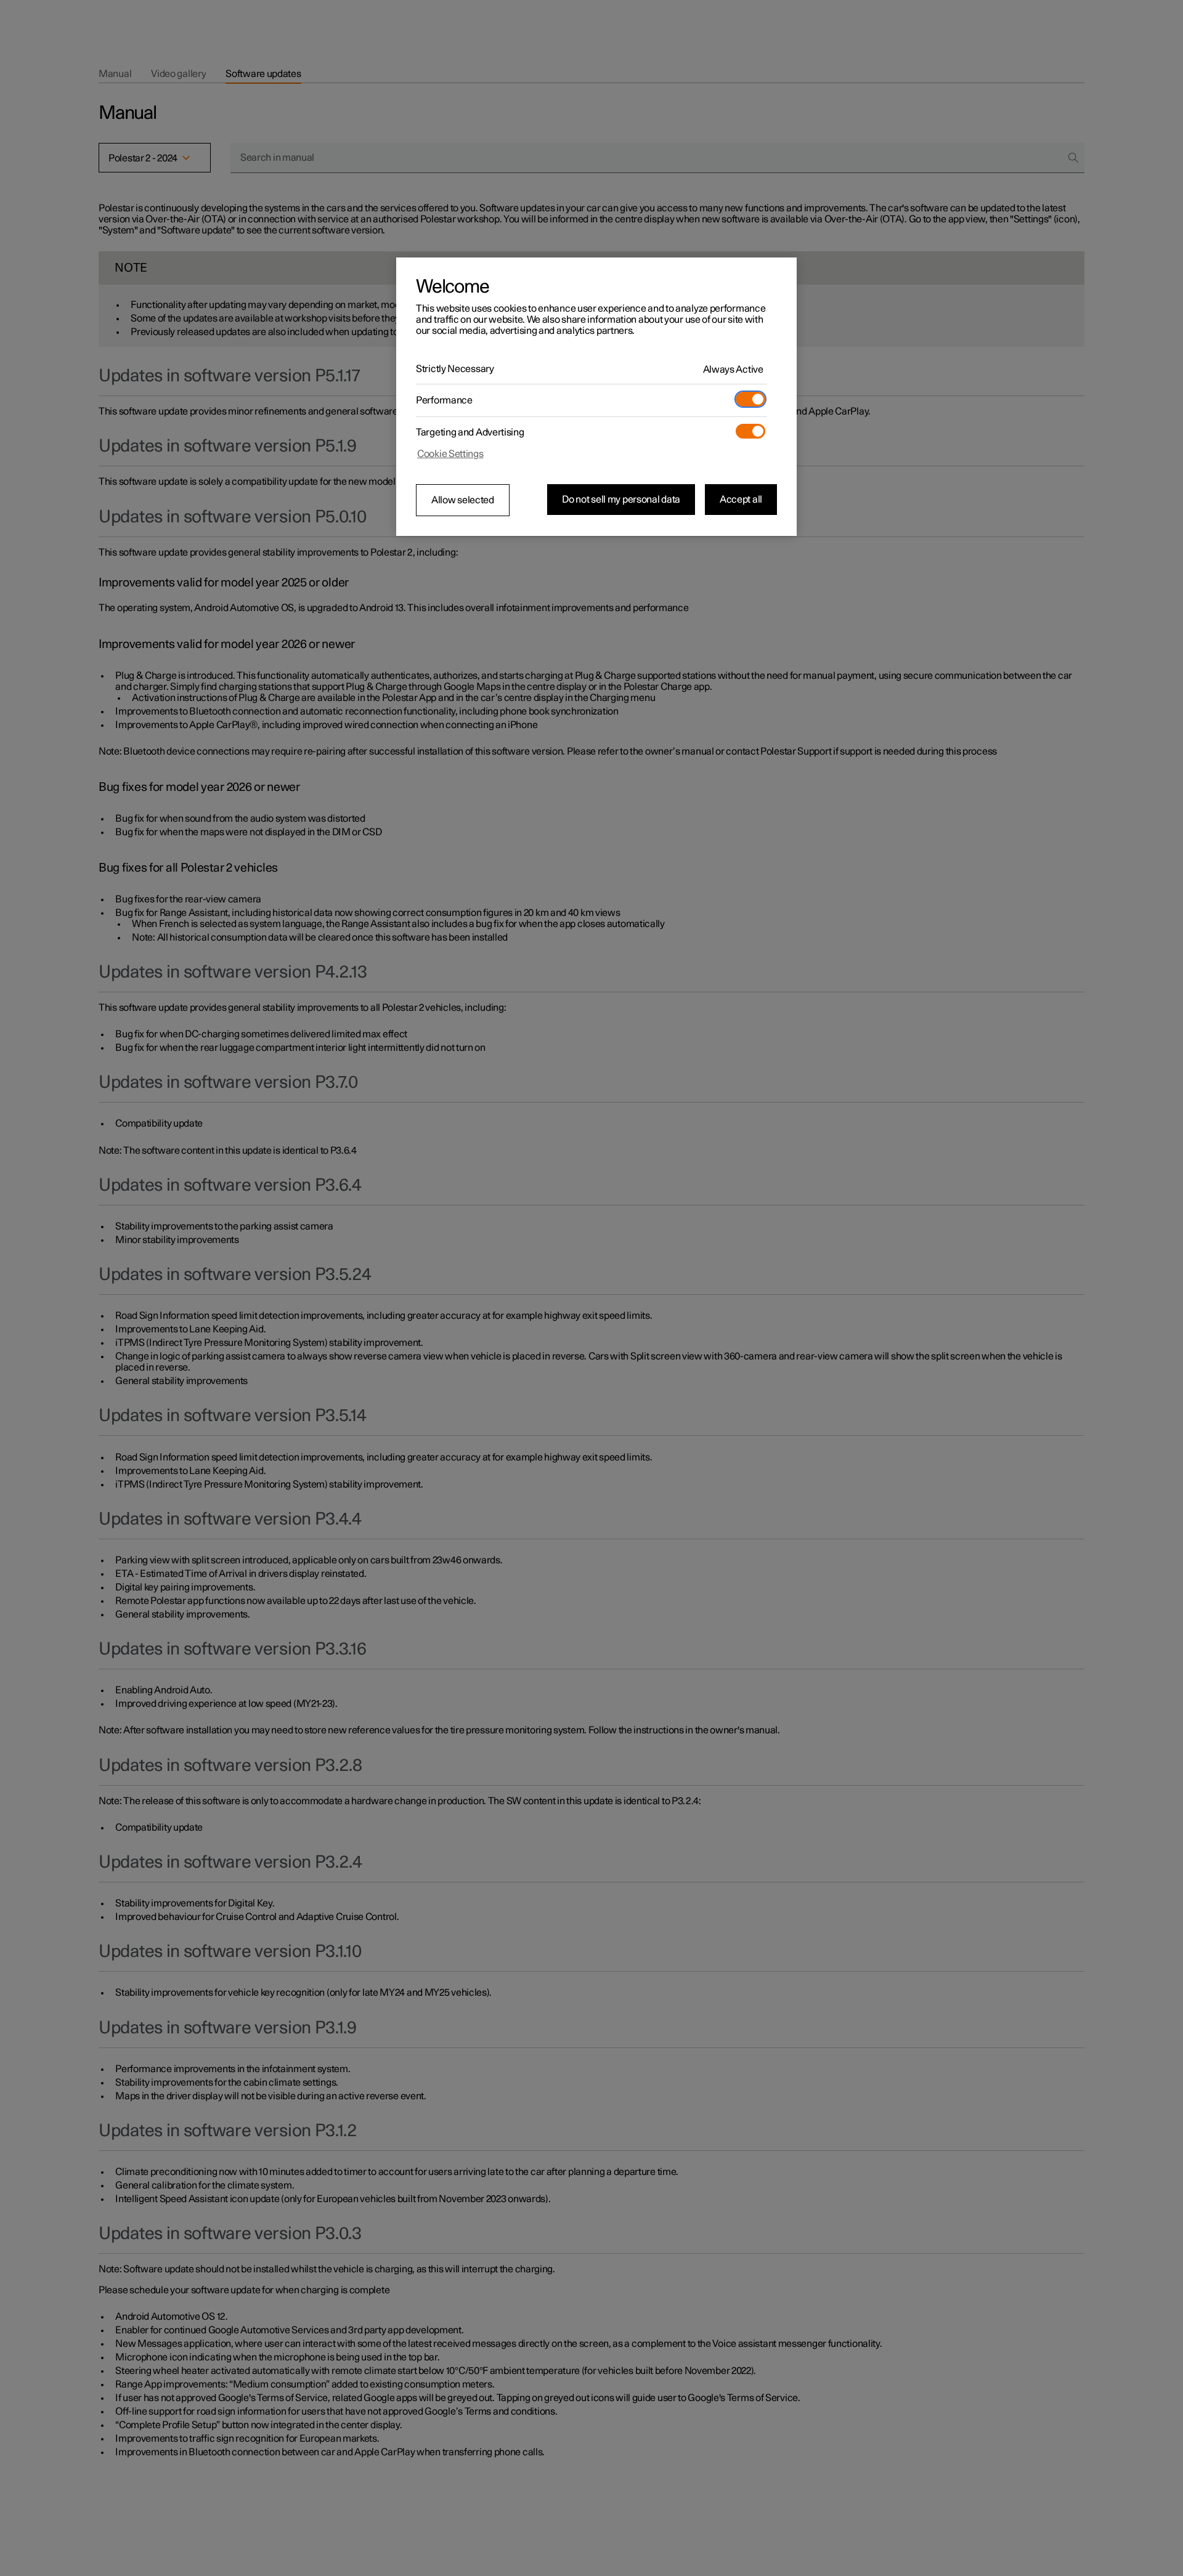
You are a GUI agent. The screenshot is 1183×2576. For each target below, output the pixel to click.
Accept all (741, 500)
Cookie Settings (450, 454)
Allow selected (463, 500)
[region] (596, 397)
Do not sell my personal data (621, 500)
